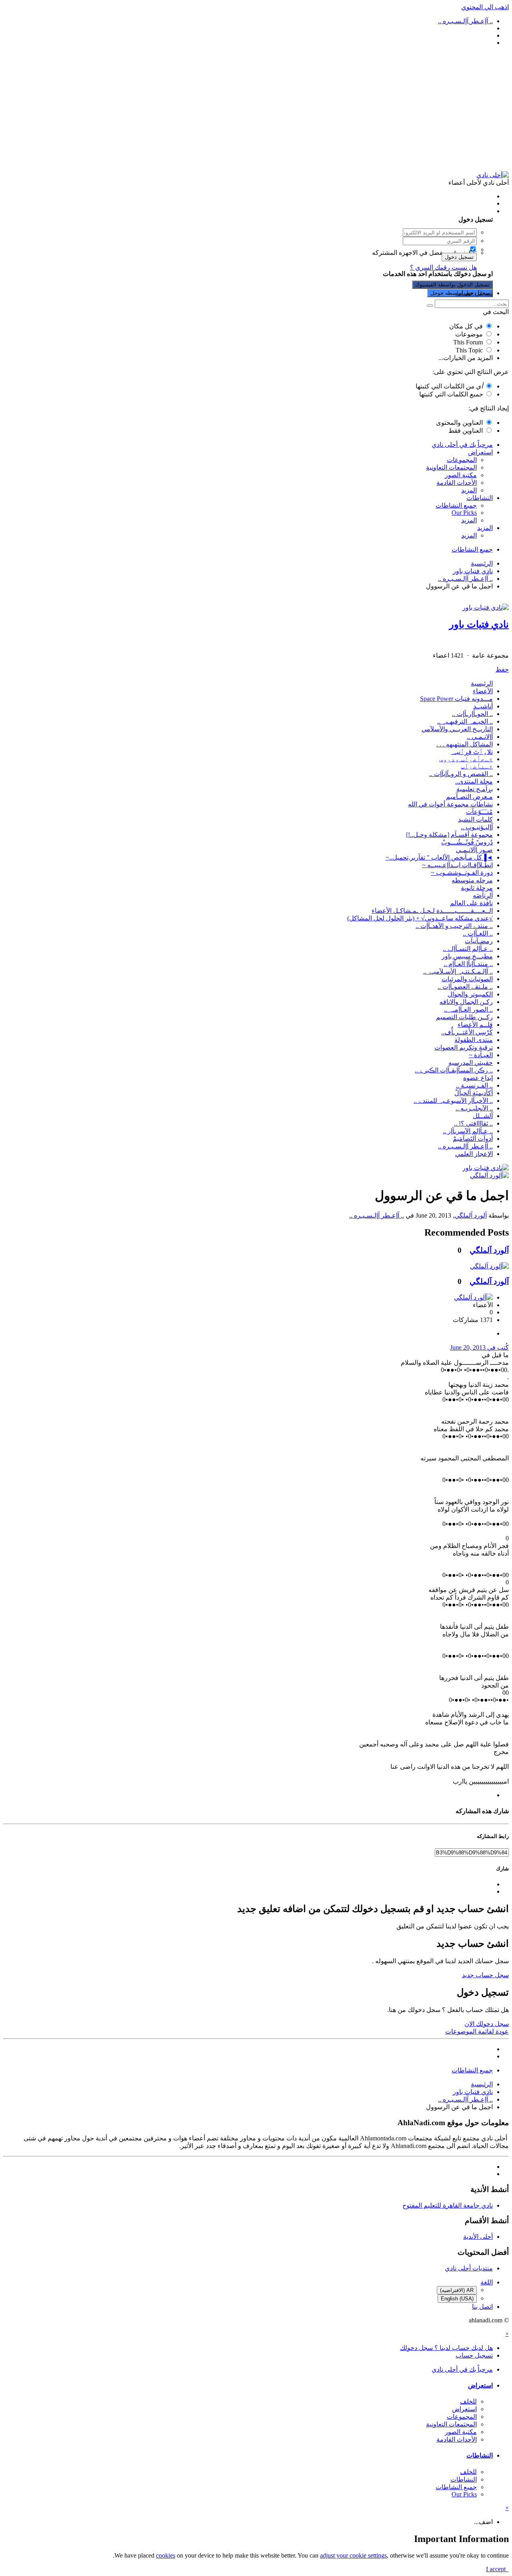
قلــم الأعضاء (475, 1025)
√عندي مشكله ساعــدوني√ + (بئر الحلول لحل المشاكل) (420, 918)
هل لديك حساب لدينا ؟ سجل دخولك (445, 211)
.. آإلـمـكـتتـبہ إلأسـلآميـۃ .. (458, 971)
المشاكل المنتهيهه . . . (465, 744)
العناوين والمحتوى (459, 423)
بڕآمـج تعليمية (475, 789)
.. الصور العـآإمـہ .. (468, 1009)
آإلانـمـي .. (480, 737)
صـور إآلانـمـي (474, 850)
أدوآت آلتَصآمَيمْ (473, 1139)
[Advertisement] (256, 109)
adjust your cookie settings (353, 2555)
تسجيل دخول (459, 257)
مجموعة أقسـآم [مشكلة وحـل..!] (449, 835)
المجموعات (462, 460)
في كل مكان (466, 326)
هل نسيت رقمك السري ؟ (443, 267)
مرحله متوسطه (472, 880)
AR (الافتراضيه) (457, 2290)
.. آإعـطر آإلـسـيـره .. (465, 1146)
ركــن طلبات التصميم (464, 1017)
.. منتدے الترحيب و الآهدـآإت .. (454, 926)
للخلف (468, 2401)
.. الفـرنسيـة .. (474, 1085)
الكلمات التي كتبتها (449, 386)
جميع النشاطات (456, 505)
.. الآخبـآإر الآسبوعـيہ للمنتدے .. (453, 1101)
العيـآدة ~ (481, 1055)
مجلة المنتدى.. (474, 781)
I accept (497, 2569)
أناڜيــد (483, 706)
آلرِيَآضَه (483, 895)
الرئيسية (482, 683)
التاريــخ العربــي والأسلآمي (457, 729)
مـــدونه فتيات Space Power (456, 699)
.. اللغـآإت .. (478, 933)
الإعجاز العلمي (474, 1154)
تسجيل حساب (474, 293)
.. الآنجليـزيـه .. (474, 1108)
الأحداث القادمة (457, 483)
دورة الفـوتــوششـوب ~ (462, 873)
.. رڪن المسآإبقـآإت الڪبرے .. (454, 1070)
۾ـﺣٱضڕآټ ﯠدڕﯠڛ (466, 759)
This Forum (468, 342)
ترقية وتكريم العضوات (464, 1047)
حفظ (502, 669)
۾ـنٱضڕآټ (477, 766)
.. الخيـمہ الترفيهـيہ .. (465, 721)
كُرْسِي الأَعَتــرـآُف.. (467, 1032)
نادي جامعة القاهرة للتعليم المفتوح (448, 2205)
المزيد (469, 490)
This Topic (469, 350)
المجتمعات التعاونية (451, 467)
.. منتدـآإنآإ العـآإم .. (468, 964)
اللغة (487, 2282)
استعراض (480, 452)
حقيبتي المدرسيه (471, 1063)
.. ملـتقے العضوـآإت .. (465, 987)
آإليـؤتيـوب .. (477, 827)
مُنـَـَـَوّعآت (479, 812)
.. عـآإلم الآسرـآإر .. (468, 1131)
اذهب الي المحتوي (485, 7)
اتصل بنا (482, 2307)
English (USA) (457, 2299)
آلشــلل (483, 1116)
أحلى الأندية (478, 2237)
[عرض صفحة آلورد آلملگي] (489, 1175)
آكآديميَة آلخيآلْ (474, 1093)
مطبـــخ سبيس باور (467, 956)
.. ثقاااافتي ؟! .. (473, 1123)
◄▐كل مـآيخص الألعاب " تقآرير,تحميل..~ (439, 857)
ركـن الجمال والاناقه (466, 1002)
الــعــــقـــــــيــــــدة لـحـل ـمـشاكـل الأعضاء (432, 911)
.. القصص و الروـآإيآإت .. (461, 774)
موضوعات (469, 334)
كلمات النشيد (475, 819)
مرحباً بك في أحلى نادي (462, 445)
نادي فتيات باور (479, 624)
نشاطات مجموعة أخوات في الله (450, 804)
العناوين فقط (466, 431)
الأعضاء (483, 691)
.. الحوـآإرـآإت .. (472, 714)
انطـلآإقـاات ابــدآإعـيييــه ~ (457, 865)
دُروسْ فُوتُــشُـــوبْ (467, 842)
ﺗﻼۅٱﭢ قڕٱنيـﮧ (472, 752)
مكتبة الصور (461, 475)
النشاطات (480, 498)
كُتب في (479, 1347)
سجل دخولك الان (487, 2024)
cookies (166, 2555)
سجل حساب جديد (485, 1975)
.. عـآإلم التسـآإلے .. (468, 949)
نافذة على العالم (471, 903)
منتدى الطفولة (474, 1040)
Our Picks (464, 513)
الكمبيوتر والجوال (470, 994)
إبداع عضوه (478, 1078)
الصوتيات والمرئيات (467, 979)
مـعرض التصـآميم (469, 797)
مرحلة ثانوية (477, 888)
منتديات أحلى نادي (469, 2268)
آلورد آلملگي (471, 1215)
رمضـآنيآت (479, 941)
